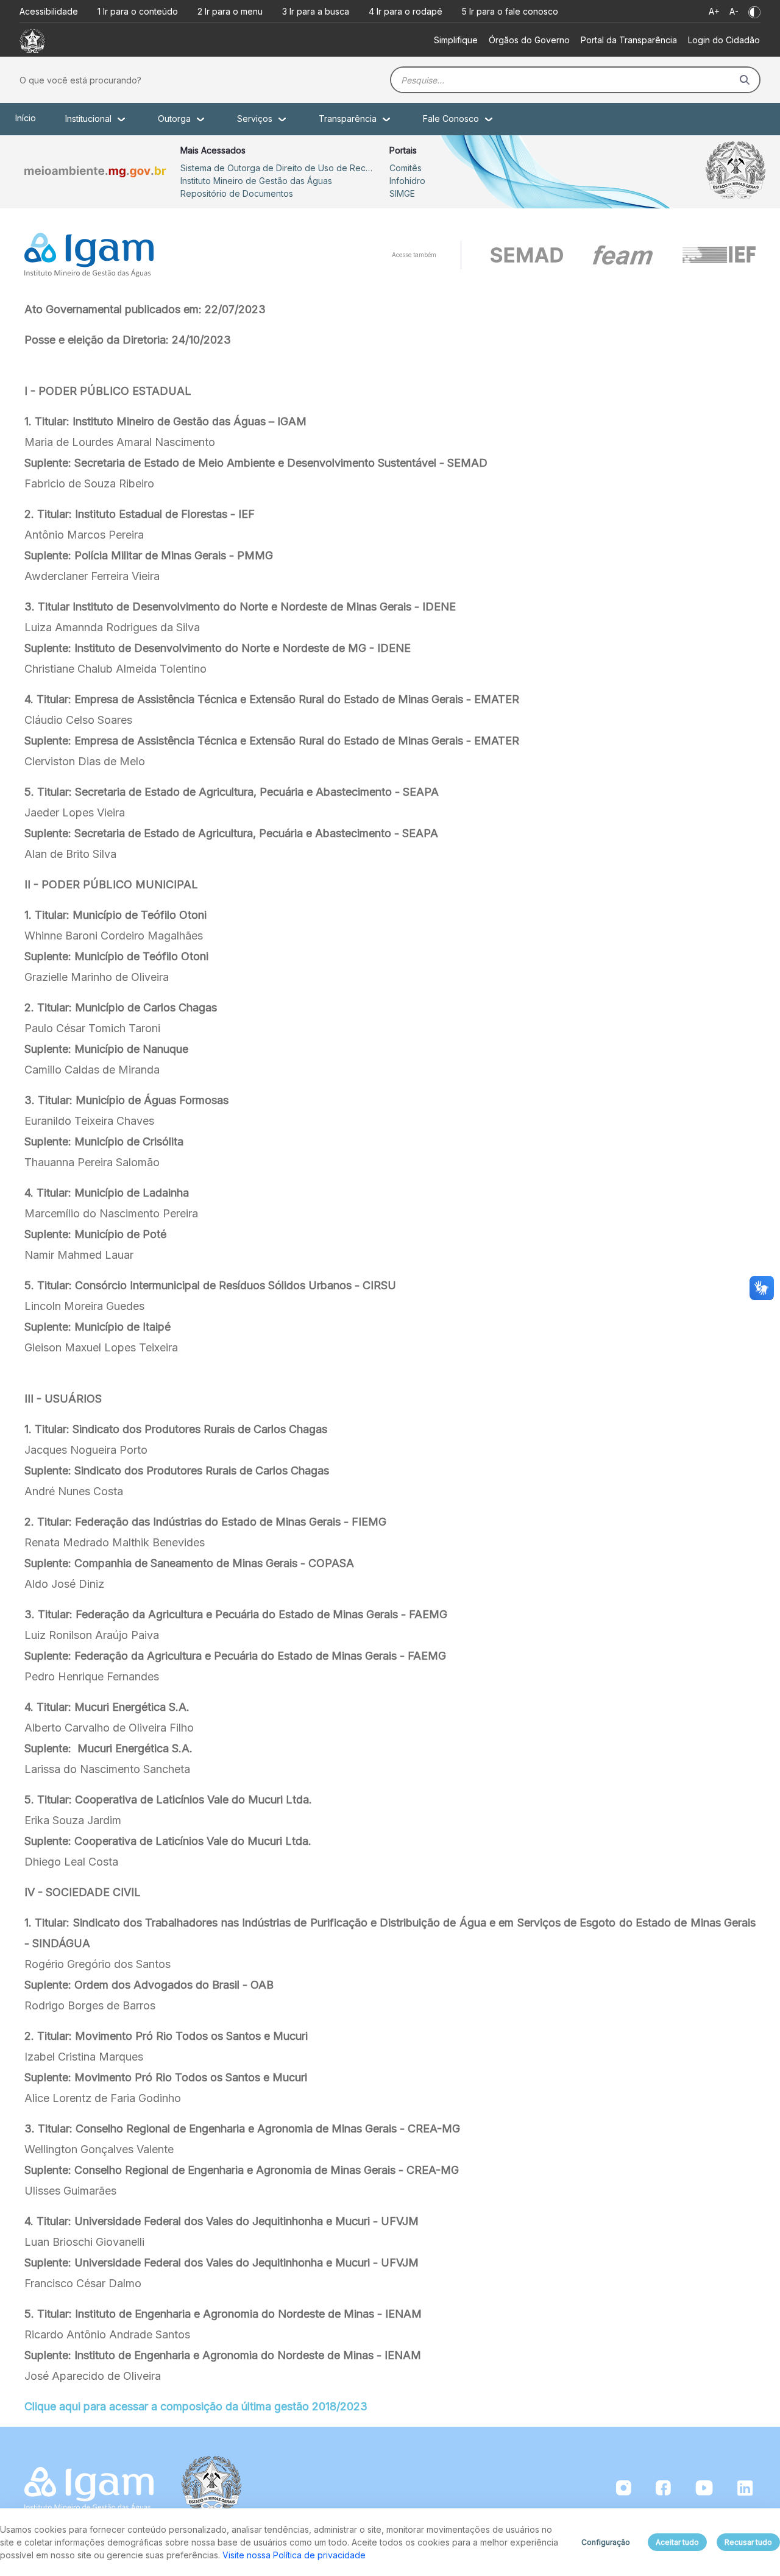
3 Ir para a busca (316, 11)
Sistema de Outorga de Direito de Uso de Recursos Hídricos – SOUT (278, 168)
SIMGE (402, 193)
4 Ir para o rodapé (406, 11)
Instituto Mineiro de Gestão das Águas (256, 181)
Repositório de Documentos (237, 193)
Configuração (606, 2542)
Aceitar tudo (677, 2542)
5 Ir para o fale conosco (510, 11)
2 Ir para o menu (230, 11)
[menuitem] (456, 40)
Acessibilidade (49, 11)
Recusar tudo (748, 2542)
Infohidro (407, 181)
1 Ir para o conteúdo (138, 11)
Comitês (406, 168)
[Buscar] (745, 80)
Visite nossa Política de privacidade (294, 2555)
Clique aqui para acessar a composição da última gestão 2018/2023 (196, 2406)
